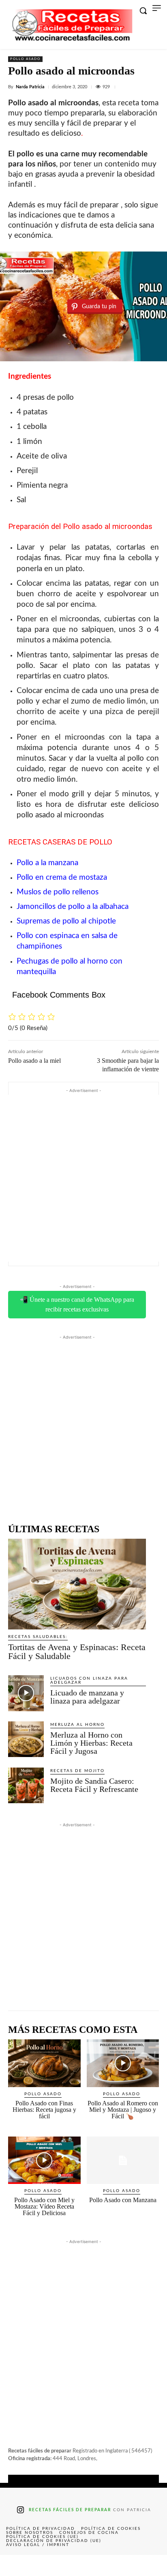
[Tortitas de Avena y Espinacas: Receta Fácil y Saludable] (77, 1584)
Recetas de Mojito (77, 1771)
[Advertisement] (83, 1178)
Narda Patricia (30, 87)
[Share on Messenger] (150, 2565)
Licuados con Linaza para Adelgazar (89, 1680)
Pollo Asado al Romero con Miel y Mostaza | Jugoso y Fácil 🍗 (123, 2110)
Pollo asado (25, 59)
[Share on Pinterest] (83, 2565)
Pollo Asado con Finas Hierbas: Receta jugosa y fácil (44, 2110)
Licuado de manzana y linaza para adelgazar (87, 1697)
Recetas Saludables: (38, 1637)
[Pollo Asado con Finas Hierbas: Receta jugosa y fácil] (44, 2063)
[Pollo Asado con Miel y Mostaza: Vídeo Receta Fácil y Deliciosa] (44, 2160)
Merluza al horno (77, 1725)
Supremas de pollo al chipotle (66, 921)
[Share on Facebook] (17, 2565)
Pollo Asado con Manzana (123, 2200)
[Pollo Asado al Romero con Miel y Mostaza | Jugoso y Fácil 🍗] (123, 2063)
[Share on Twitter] (50, 2565)
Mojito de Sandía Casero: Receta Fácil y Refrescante (94, 1785)
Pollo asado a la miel (34, 1061)
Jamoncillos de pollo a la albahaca (73, 907)
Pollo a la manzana (47, 863)
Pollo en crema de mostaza (62, 878)
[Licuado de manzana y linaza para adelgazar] (26, 1693)
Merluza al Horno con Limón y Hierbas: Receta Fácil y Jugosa (91, 1743)
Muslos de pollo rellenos (58, 892)
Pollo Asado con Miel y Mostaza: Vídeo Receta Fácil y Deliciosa (44, 2206)
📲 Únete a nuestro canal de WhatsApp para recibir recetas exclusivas (77, 1304)
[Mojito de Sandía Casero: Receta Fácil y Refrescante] (26, 1785)
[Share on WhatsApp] (117, 2565)
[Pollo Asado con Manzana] (123, 2160)
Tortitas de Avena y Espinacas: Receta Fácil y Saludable (77, 1652)
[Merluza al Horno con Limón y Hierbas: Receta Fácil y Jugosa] (26, 1739)
